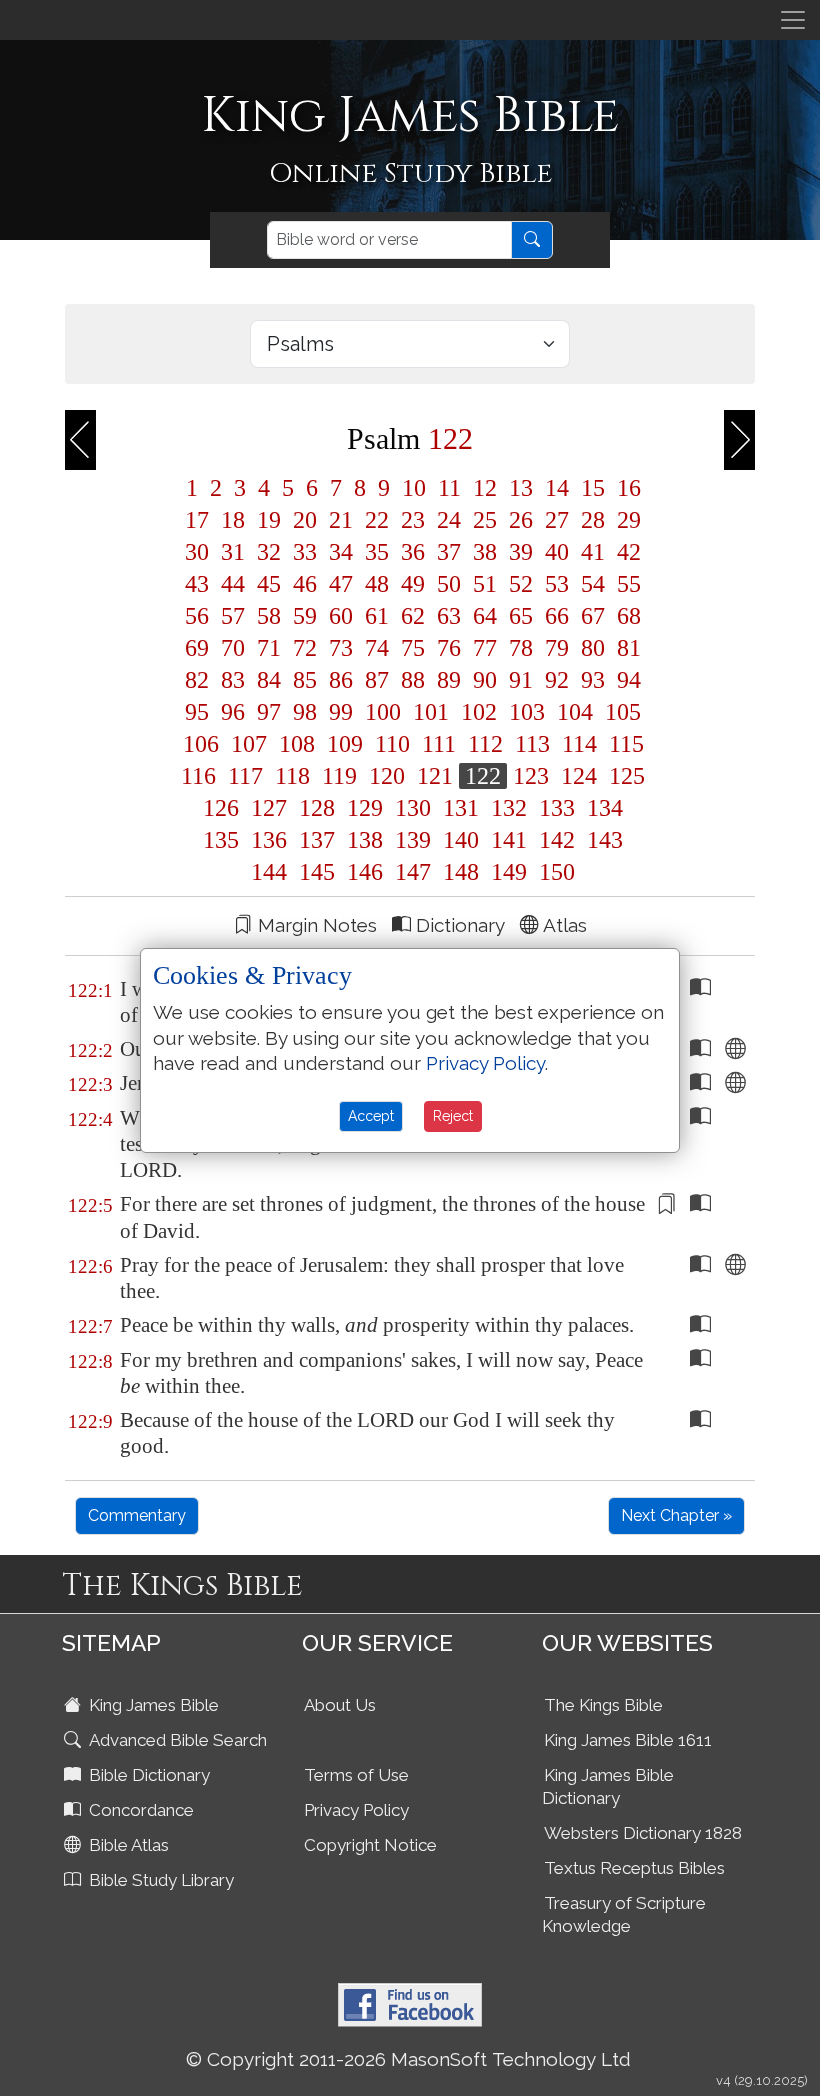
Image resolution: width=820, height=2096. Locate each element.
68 (626, 616)
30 (197, 552)
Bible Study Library (159, 1880)
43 (197, 584)
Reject (453, 1116)
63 (449, 616)
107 (249, 744)
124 (579, 776)
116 (198, 776)
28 (593, 520)
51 (485, 584)
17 (197, 520)
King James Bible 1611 (628, 1740)
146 (365, 872)
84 (269, 680)
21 (341, 520)
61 (377, 616)
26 (521, 520)
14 (557, 488)
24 (449, 520)
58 (269, 616)
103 (527, 712)
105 (620, 712)
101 (431, 712)
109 (345, 744)
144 (269, 872)
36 (413, 552)
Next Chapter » (676, 1515)
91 (521, 680)
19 (269, 520)
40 (557, 552)
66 (557, 616)
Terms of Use (356, 1775)
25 (485, 520)
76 (449, 648)
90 (485, 680)
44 (233, 584)
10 (414, 488)
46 (305, 584)
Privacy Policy (356, 1810)
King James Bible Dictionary (608, 1786)
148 (461, 872)
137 (317, 840)
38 (485, 552)
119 (339, 776)
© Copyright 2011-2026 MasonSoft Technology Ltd (408, 2059)
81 (626, 648)
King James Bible (152, 1705)
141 (509, 840)
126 (221, 808)
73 (341, 648)
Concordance (139, 1810)
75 (413, 648)
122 (483, 776)
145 (317, 872)
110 (392, 744)
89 (449, 680)
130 (413, 808)
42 (626, 552)
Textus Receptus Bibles (634, 1868)
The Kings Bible (603, 1705)
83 (233, 680)
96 (233, 712)
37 (449, 552)
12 (485, 488)
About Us (340, 1705)
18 (233, 520)
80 (593, 648)
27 (557, 520)
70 (233, 648)
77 (485, 648)
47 (341, 584)
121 (435, 776)
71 (269, 648)
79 (557, 648)
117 (245, 776)
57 (233, 616)
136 (269, 840)
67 (593, 616)
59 (305, 616)
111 (439, 744)
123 (531, 776)
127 (269, 808)
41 (593, 552)
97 (269, 712)
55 (626, 584)
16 (626, 488)
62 (413, 616)
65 (521, 616)
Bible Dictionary (147, 1775)
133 (557, 808)
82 (197, 680)
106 (201, 744)
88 (413, 680)
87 (377, 680)
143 (602, 840)
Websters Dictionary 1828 (643, 1833)
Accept (371, 1116)
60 (341, 616)
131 (461, 808)
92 (557, 680)
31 (233, 552)
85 (305, 680)
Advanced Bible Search (176, 1740)
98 (305, 712)
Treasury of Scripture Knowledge (624, 1914)
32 (269, 552)
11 (449, 488)
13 (521, 488)
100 (383, 712)
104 (575, 712)
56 (197, 616)
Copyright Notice (370, 1845)
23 (413, 520)
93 (593, 680)
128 (317, 808)
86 (341, 680)
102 (479, 712)
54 (593, 584)
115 (623, 744)
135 (221, 840)
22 (377, 520)
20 (305, 520)
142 (557, 840)
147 (413, 872)
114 (579, 744)
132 (509, 808)
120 (387, 776)
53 (557, 584)
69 (197, 648)
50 (449, 584)
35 (377, 552)
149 (509, 872)
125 (624, 776)
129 (365, 808)
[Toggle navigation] (793, 20)
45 (269, 584)
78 (521, 648)
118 (292, 776)
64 (485, 616)
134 (602, 808)
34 (341, 552)
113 (532, 744)
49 (413, 584)
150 (554, 872)
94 (626, 680)
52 (521, 584)
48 (377, 584)
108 (297, 744)
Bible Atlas (127, 1845)
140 (461, 840)
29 (626, 520)
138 (365, 840)
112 (485, 744)
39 (521, 552)
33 (305, 552)
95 (197, 712)
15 (593, 488)
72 (305, 648)
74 (377, 648)
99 (341, 712)
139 (413, 840)
